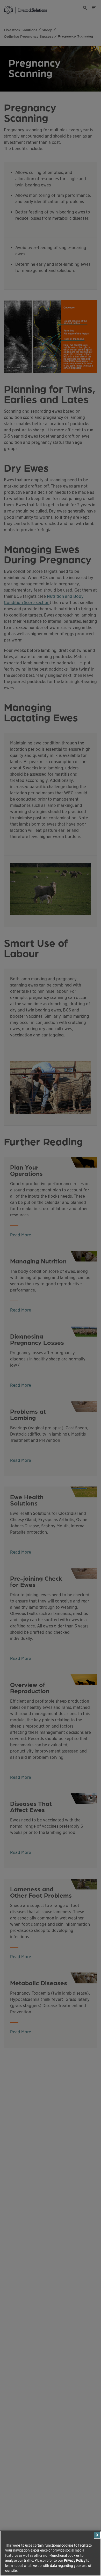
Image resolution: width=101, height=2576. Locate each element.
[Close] (97, 2535)
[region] (51, 2553)
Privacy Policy (75, 2561)
